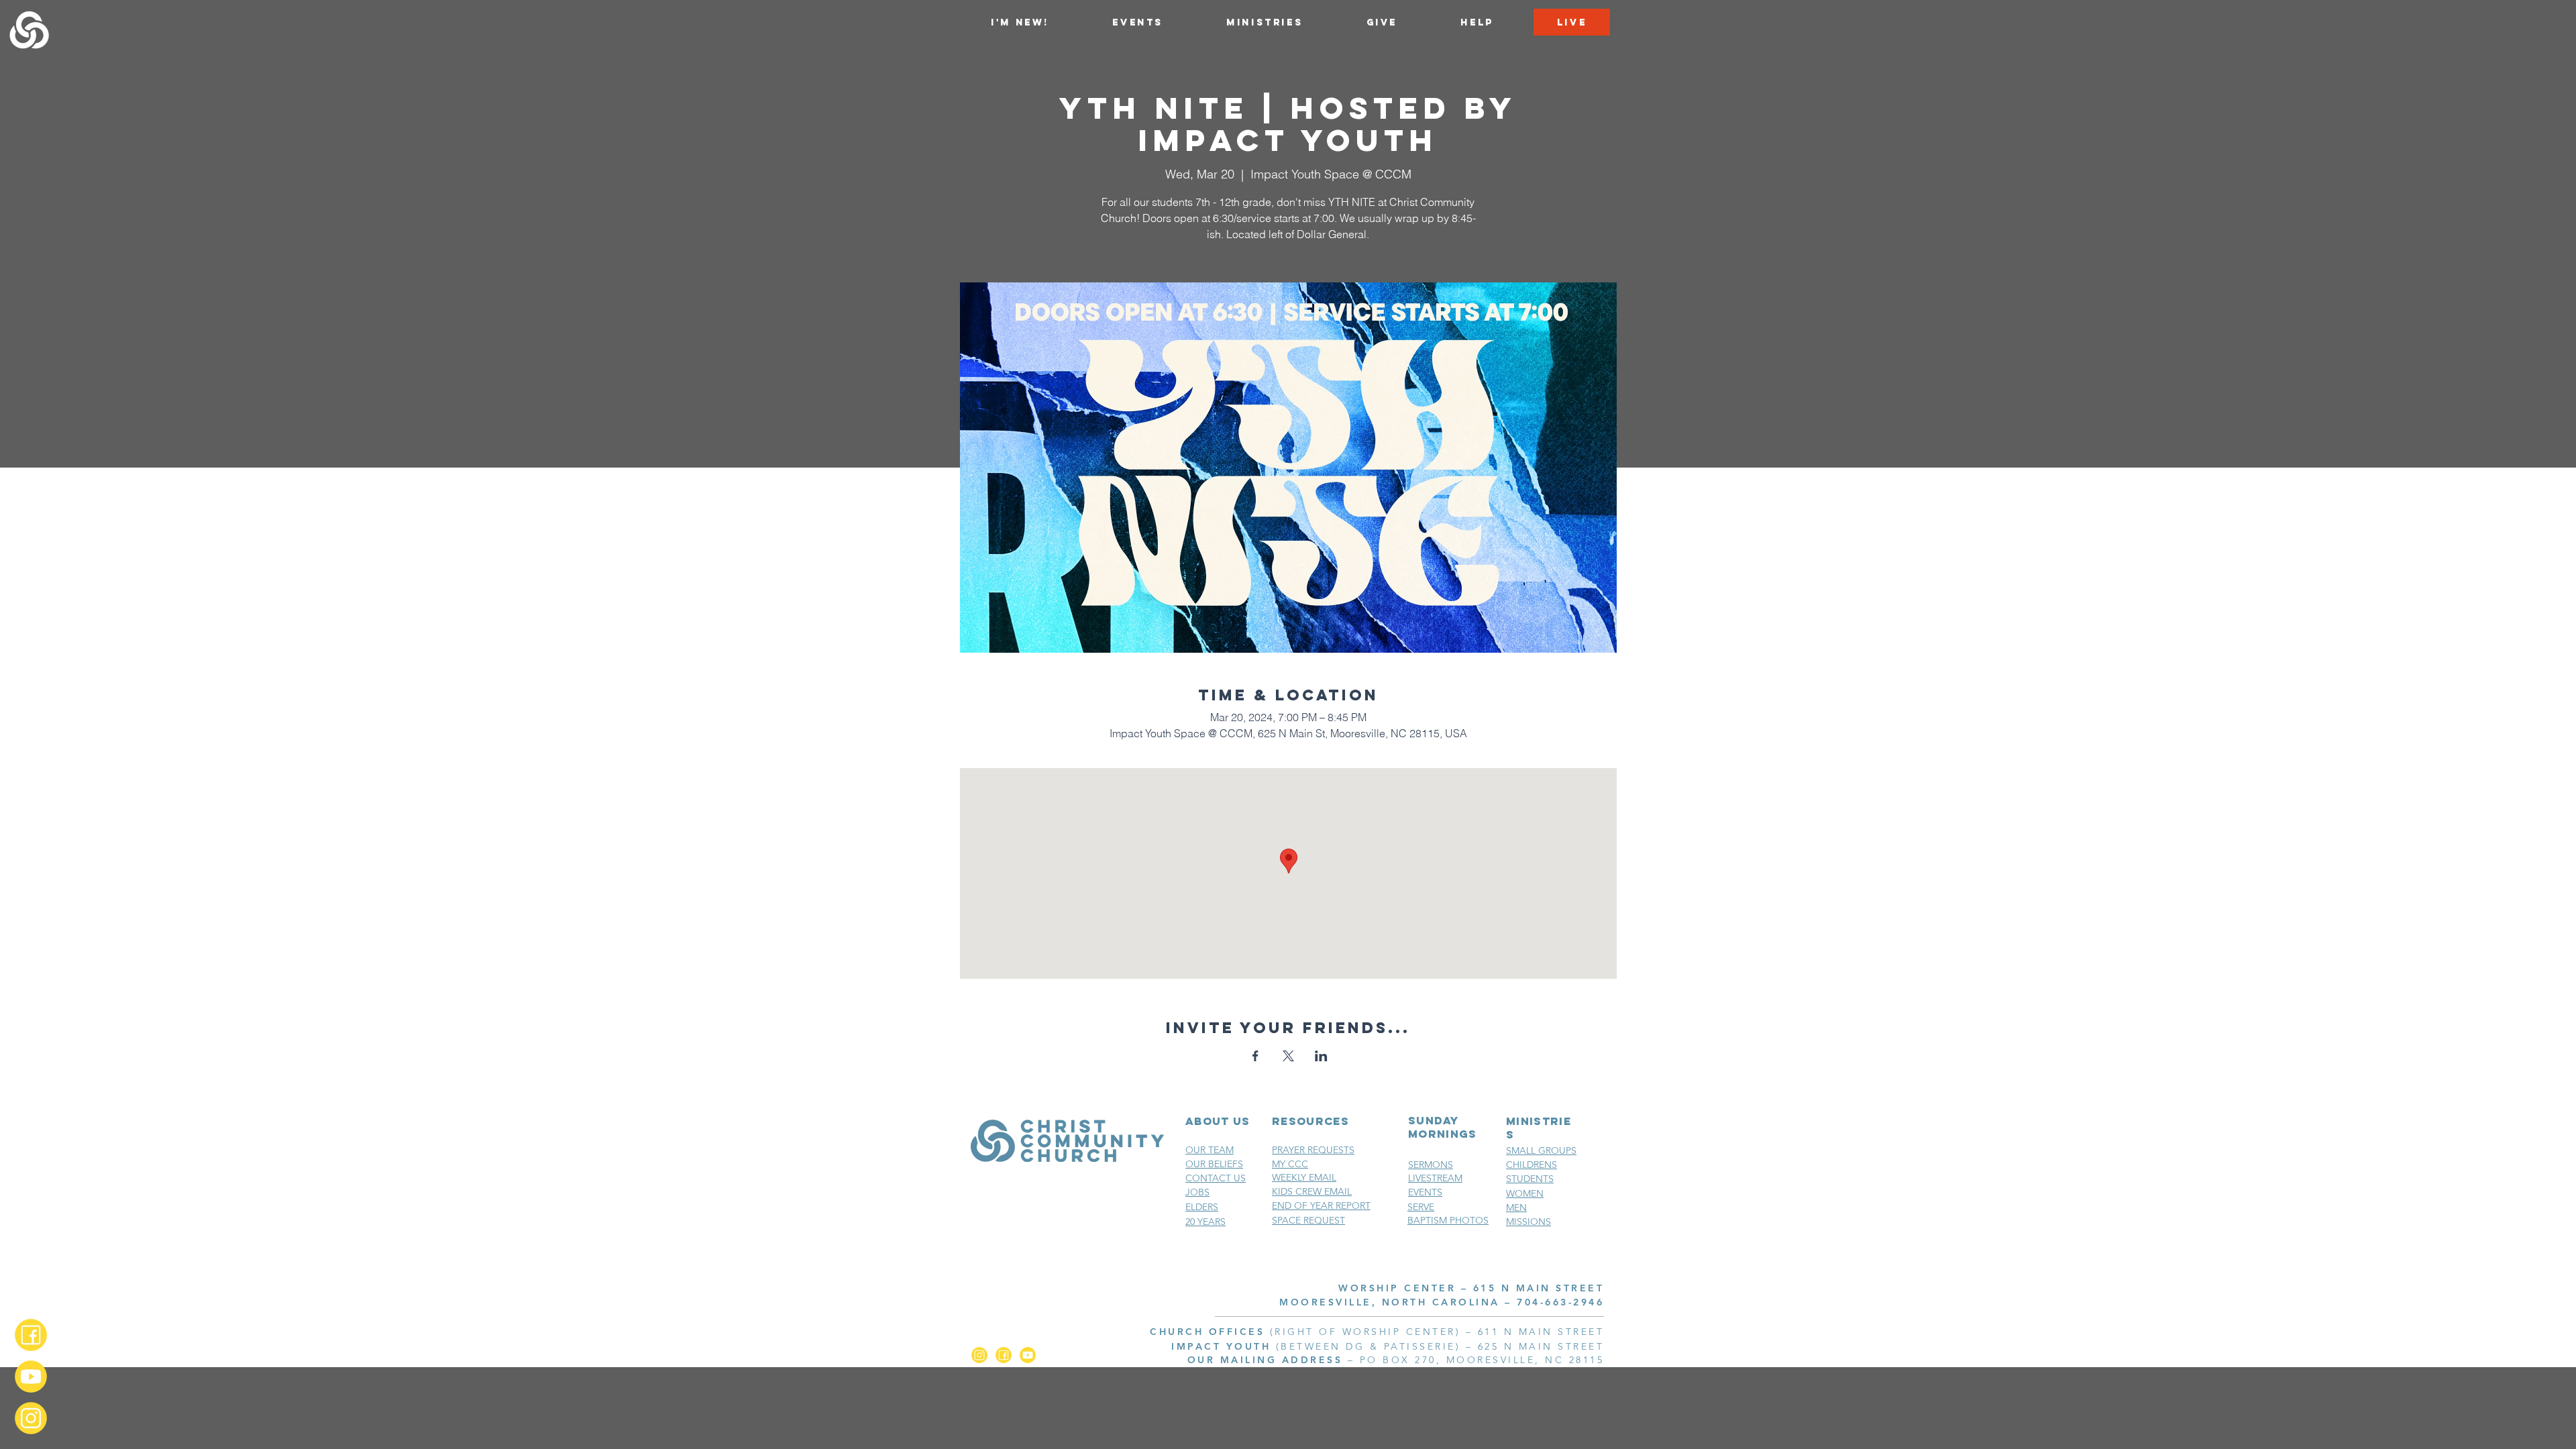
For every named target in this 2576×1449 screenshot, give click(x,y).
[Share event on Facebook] (1255, 1056)
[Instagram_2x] (31, 1418)
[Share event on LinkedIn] (1321, 1056)
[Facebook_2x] (31, 1335)
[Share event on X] (1288, 1056)
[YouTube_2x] (31, 1377)
